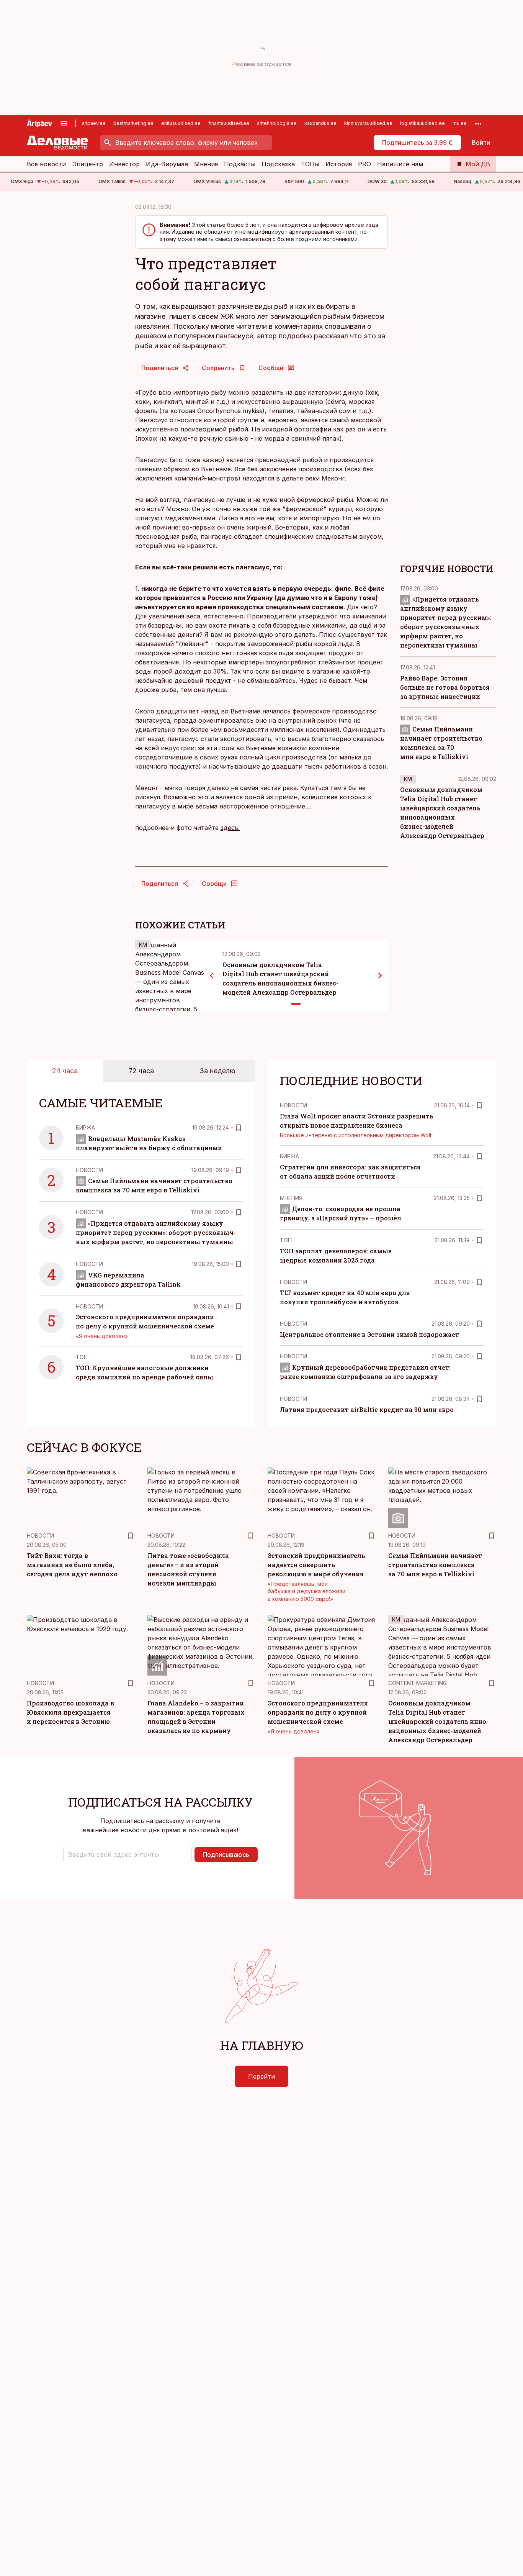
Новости (89, 1170)
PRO (364, 164)
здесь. (230, 828)
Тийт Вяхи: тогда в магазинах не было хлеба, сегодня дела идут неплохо (72, 1565)
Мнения (206, 164)
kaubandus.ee (320, 123)
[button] (127, 1855)
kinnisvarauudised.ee (368, 123)
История (339, 164)
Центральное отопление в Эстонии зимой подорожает (369, 1334)
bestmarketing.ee (133, 123)
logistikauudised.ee (422, 123)
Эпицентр (87, 164)
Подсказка (278, 164)
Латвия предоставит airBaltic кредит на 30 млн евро (367, 1409)
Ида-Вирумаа (167, 164)
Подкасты (240, 164)
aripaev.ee (94, 123)
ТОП (82, 1357)
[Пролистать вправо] (380, 976)
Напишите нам (400, 164)
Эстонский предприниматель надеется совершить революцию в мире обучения (316, 1565)
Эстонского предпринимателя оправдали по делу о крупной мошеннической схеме (318, 1712)
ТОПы (310, 164)
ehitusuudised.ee (181, 123)
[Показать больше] (478, 123)
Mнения (291, 1198)
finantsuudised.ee (229, 123)
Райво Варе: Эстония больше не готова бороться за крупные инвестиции (445, 687)
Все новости (46, 164)
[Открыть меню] (64, 123)
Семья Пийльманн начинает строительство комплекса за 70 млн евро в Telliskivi (435, 1565)
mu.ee (460, 123)
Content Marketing (418, 1683)
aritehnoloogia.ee (277, 123)
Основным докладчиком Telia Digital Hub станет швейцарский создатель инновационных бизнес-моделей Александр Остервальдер (438, 1721)
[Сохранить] (239, 1128)
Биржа (85, 1127)
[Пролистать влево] (212, 976)
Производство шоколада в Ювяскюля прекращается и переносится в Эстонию (70, 1712)
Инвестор (124, 164)
